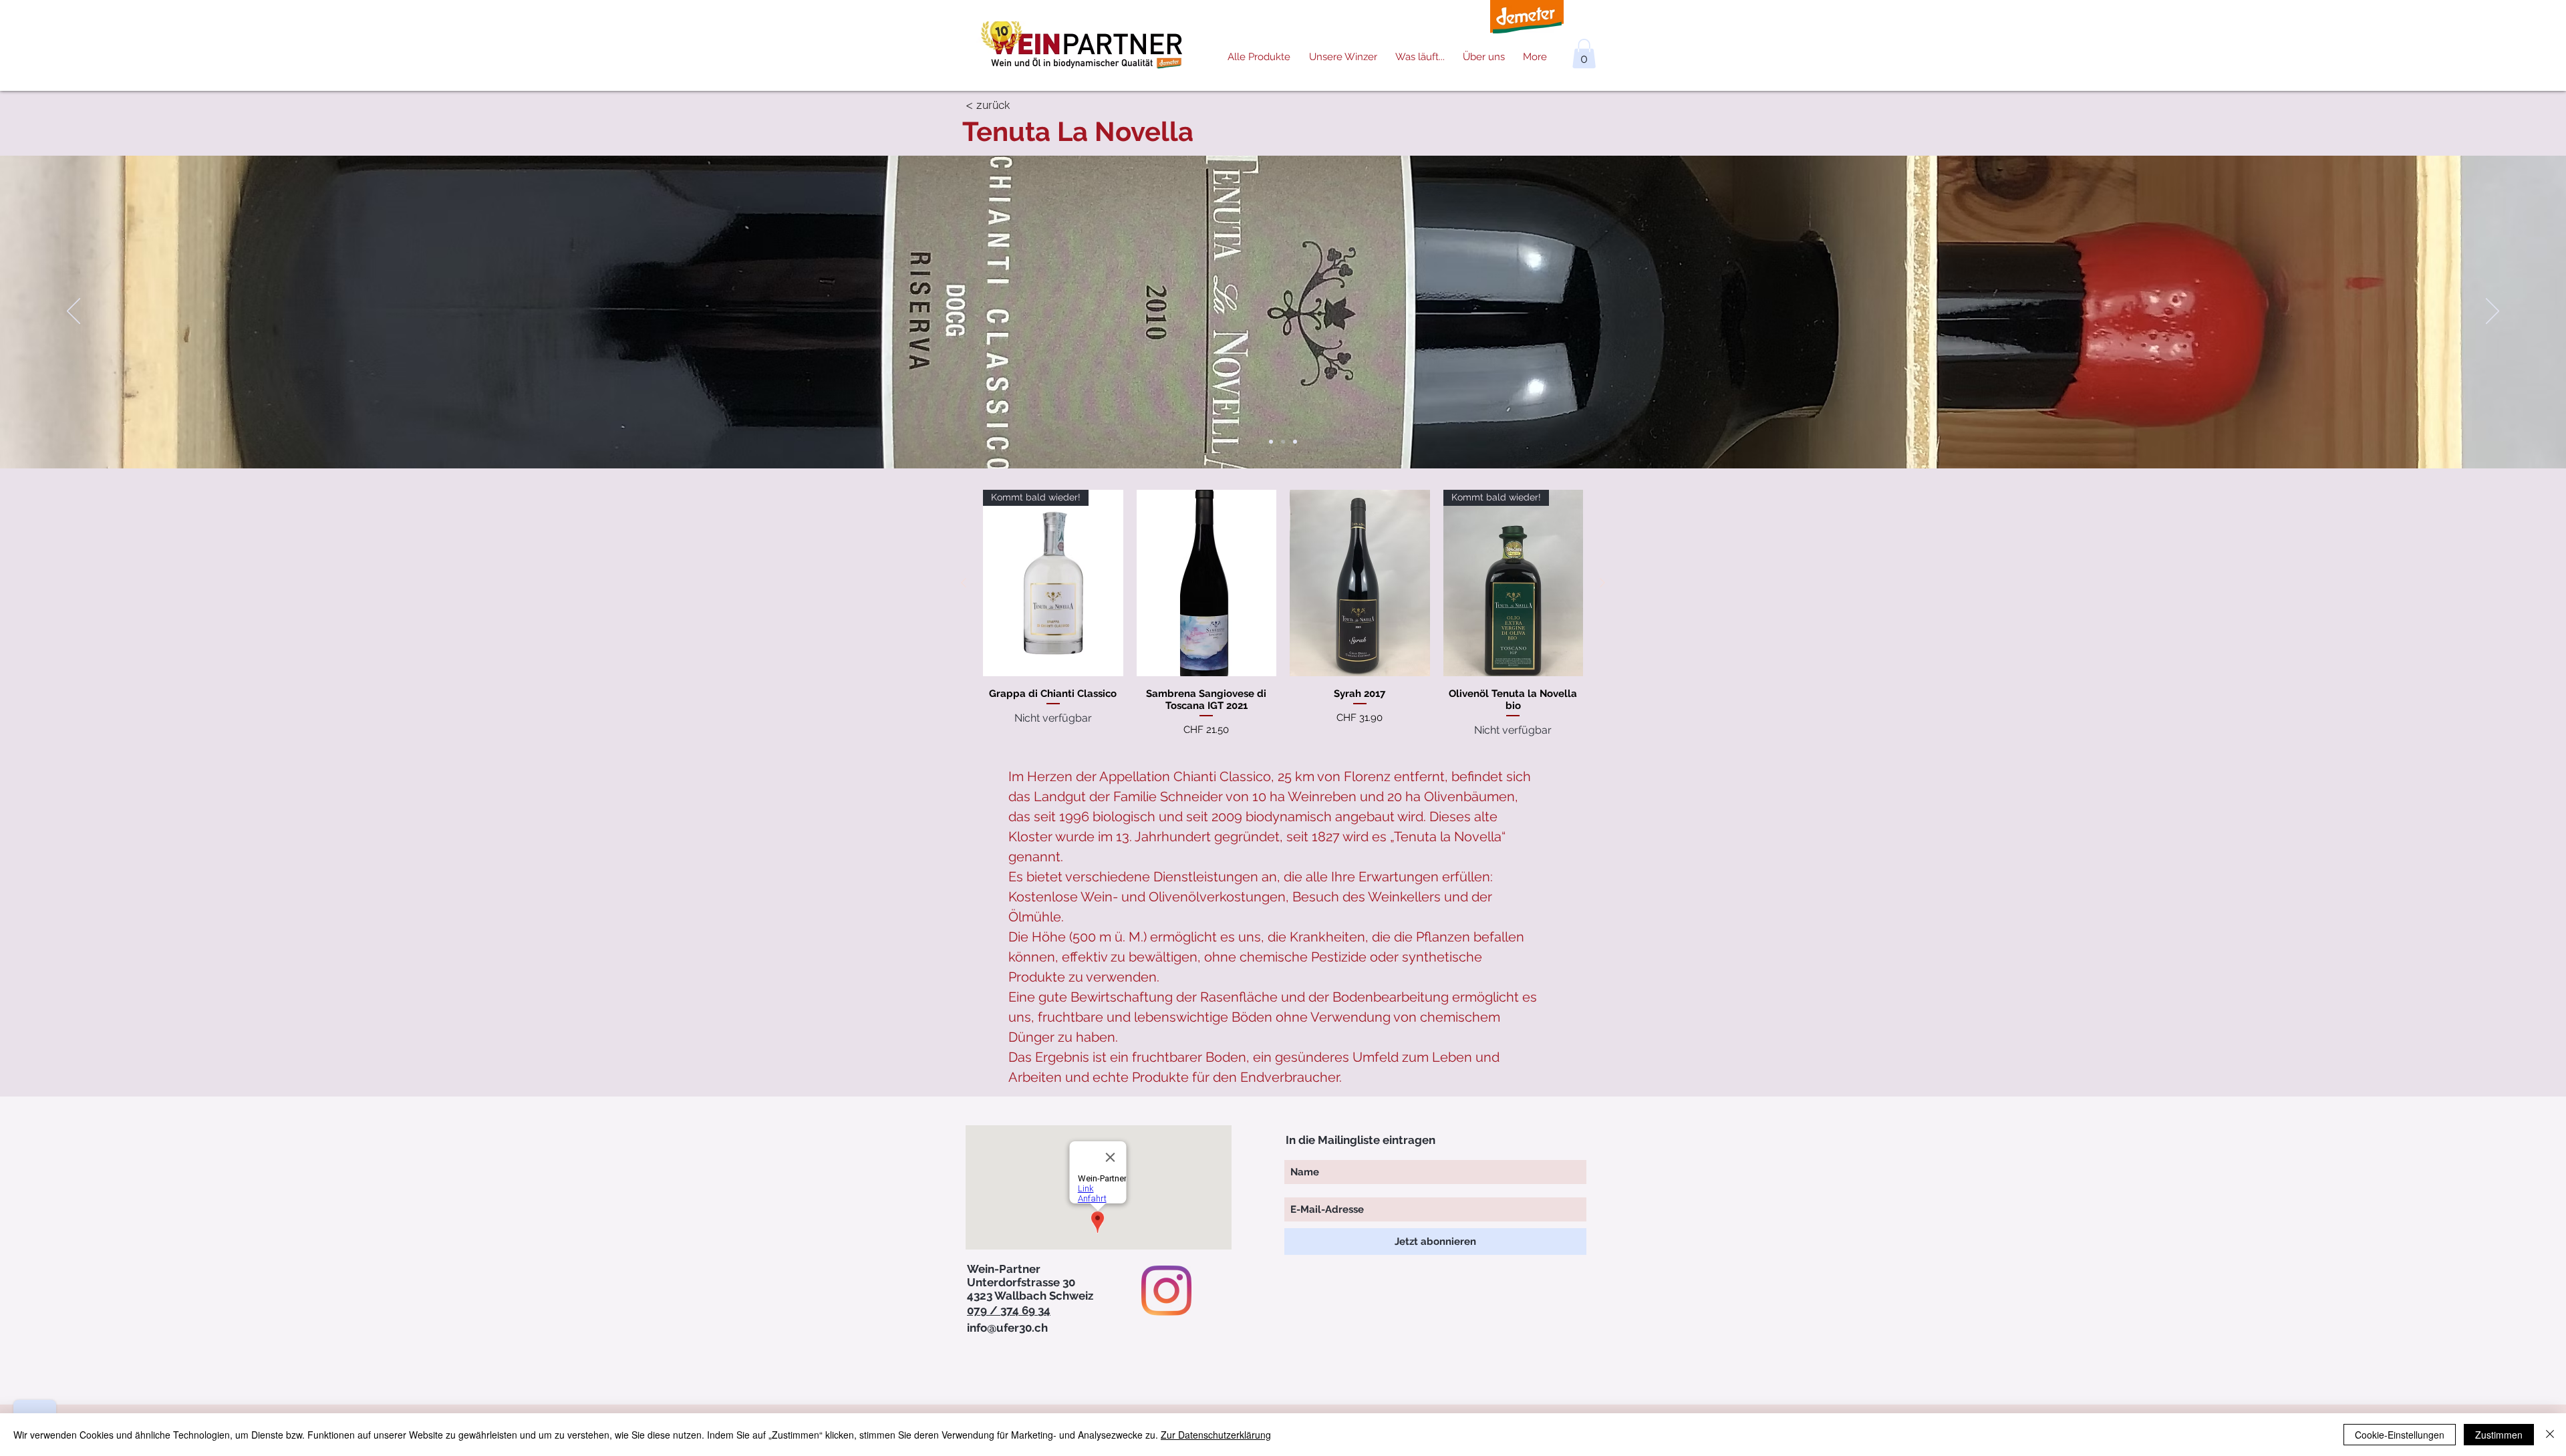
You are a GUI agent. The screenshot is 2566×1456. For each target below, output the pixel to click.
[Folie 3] (1295, 442)
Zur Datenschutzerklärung (1216, 1435)
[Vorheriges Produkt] (964, 583)
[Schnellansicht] (1207, 583)
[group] (1283, 614)
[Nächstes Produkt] (1602, 583)
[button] (1584, 53)
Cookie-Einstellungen (2400, 1435)
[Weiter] (2492, 312)
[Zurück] (74, 312)
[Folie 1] (1271, 442)
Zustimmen (2499, 1435)
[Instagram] (1166, 1291)
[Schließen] (2550, 1435)
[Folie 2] (1283, 442)
